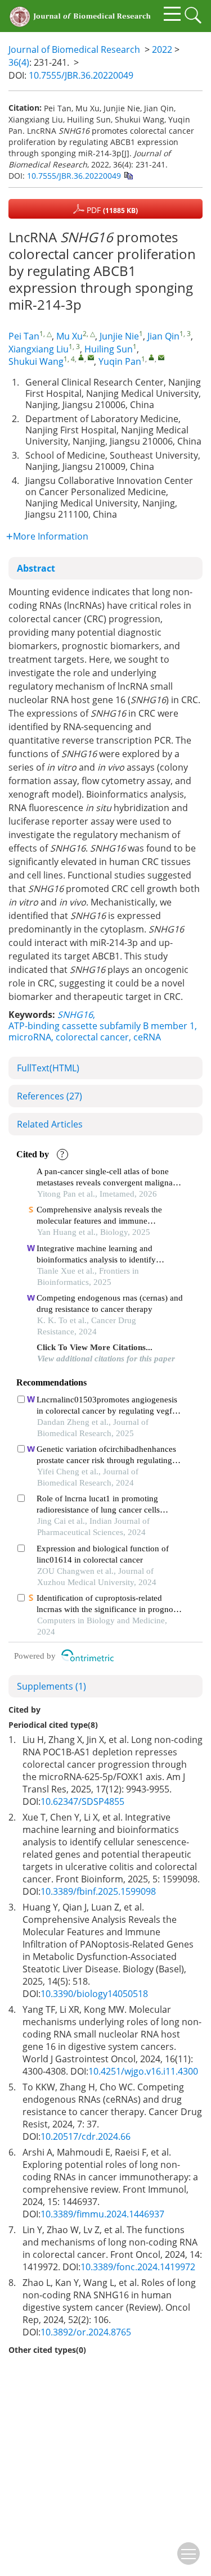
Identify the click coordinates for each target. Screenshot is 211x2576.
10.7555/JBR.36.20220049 (81, 75)
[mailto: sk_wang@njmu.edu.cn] (91, 357)
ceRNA (147, 1037)
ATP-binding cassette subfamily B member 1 (102, 1026)
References (50, 1096)
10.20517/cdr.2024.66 (86, 2136)
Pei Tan (24, 336)
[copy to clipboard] (128, 175)
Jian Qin (163, 336)
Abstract (36, 568)
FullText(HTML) (48, 1068)
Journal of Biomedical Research (74, 49)
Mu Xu (69, 336)
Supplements (51, 1686)
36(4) (19, 62)
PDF (111, 210)
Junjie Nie (119, 336)
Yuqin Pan (120, 361)
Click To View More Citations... (95, 1347)
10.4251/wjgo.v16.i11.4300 (143, 2071)
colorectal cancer (92, 1037)
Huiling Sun (109, 349)
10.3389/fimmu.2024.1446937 (102, 2214)
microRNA (30, 1037)
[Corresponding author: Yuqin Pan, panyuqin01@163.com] (152, 357)
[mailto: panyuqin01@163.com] (161, 357)
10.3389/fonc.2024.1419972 (138, 2267)
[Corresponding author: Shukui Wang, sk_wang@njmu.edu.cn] (81, 357)
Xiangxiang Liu (39, 349)
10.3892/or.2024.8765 (86, 2332)
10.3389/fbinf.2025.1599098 (98, 1891)
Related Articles (50, 1124)
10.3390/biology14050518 (94, 1994)
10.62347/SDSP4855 (82, 1801)
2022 (162, 49)
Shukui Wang (36, 361)
